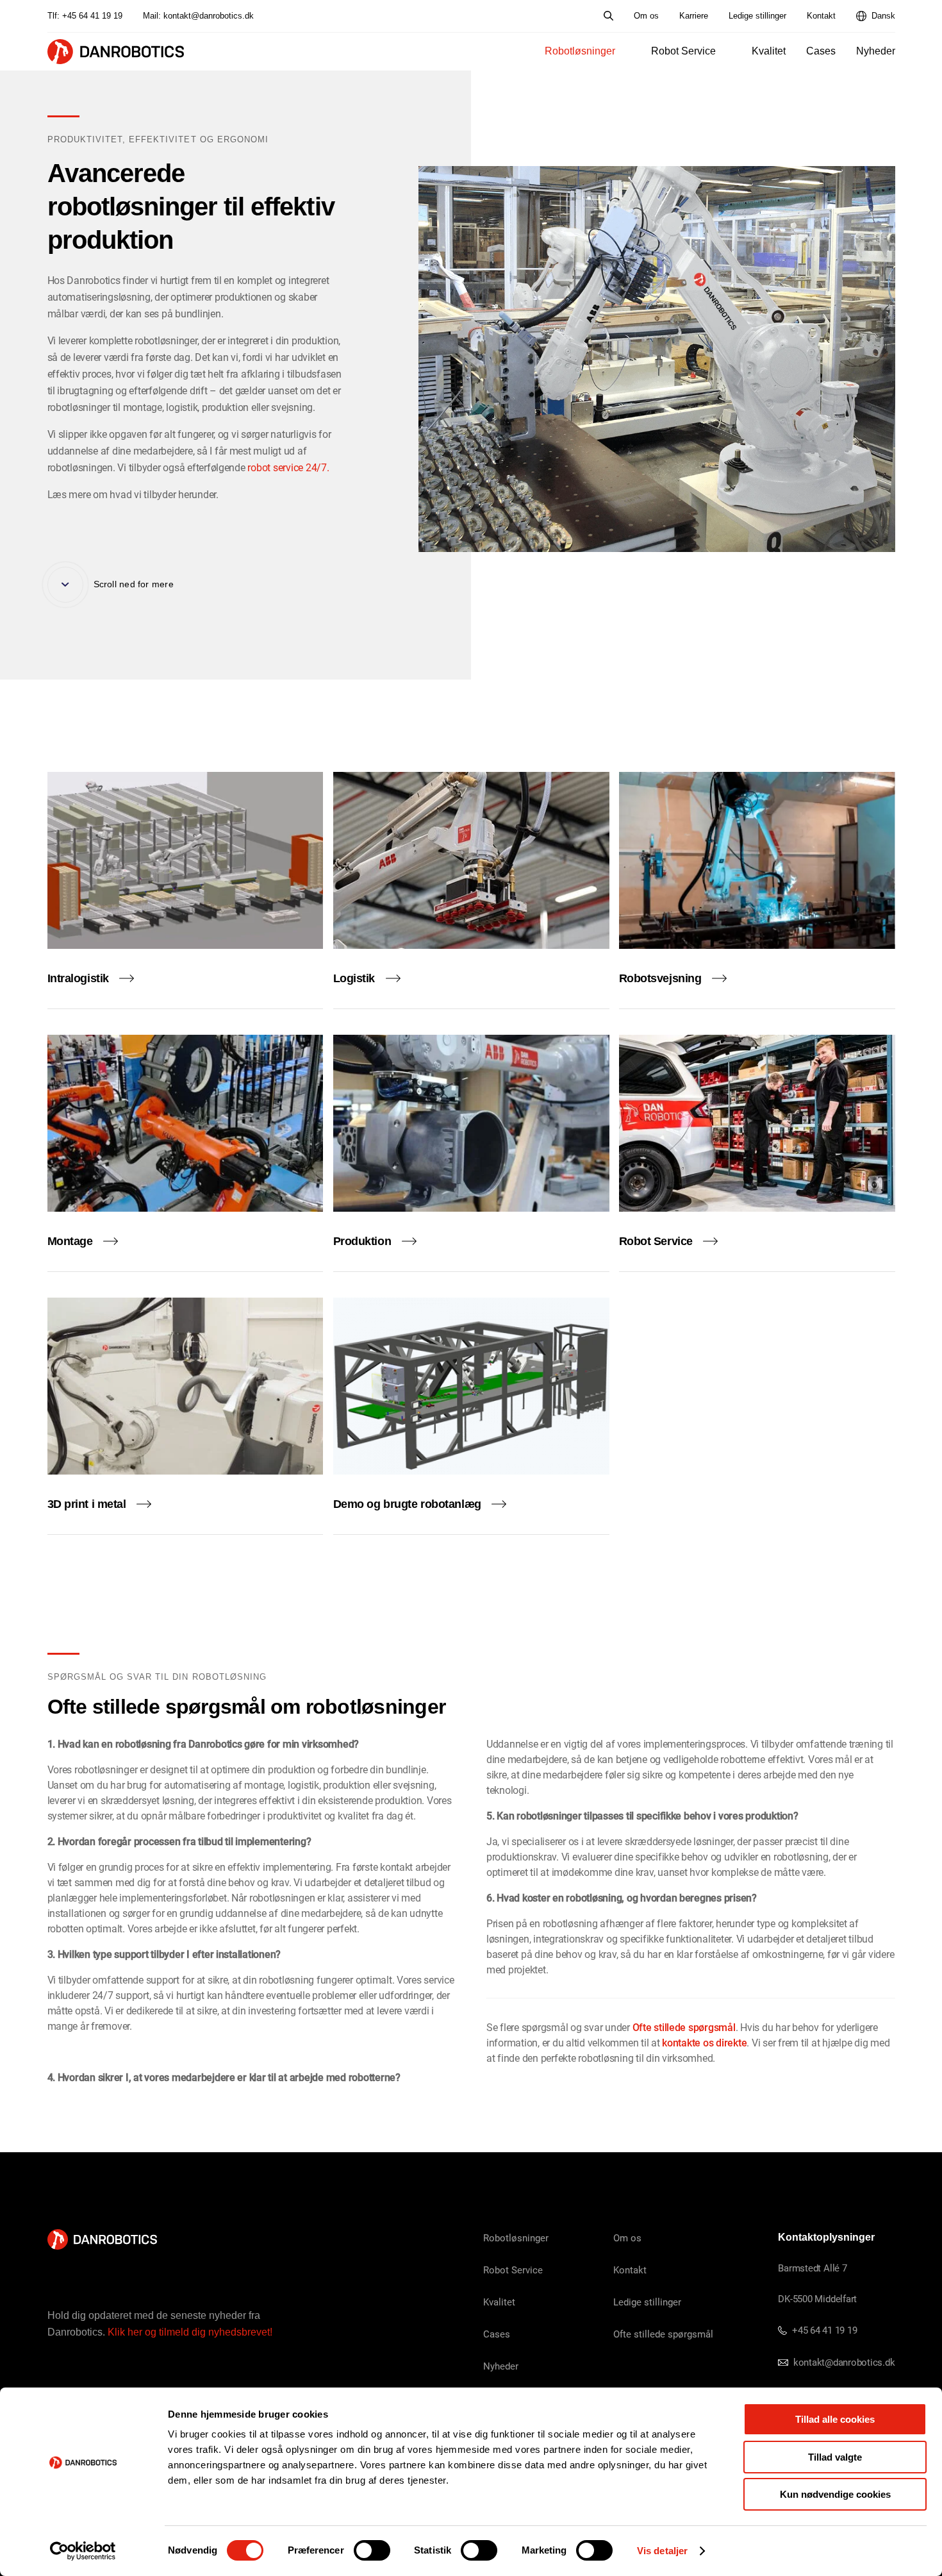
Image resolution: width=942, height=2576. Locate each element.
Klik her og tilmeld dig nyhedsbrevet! (190, 2332)
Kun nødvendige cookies (835, 2494)
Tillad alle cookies (835, 2419)
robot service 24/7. (287, 467)
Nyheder (876, 51)
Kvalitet (769, 51)
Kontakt (821, 16)
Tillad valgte (835, 2457)
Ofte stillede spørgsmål (684, 2027)
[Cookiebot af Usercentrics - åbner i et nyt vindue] (83, 2551)
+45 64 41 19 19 (92, 16)
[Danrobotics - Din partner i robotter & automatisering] (116, 52)
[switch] (372, 2550)
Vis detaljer (662, 2551)
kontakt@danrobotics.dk (209, 16)
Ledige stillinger (757, 16)
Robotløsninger (580, 51)
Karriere (694, 16)
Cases (821, 51)
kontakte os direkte (704, 2042)
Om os (646, 16)
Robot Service (683, 51)
